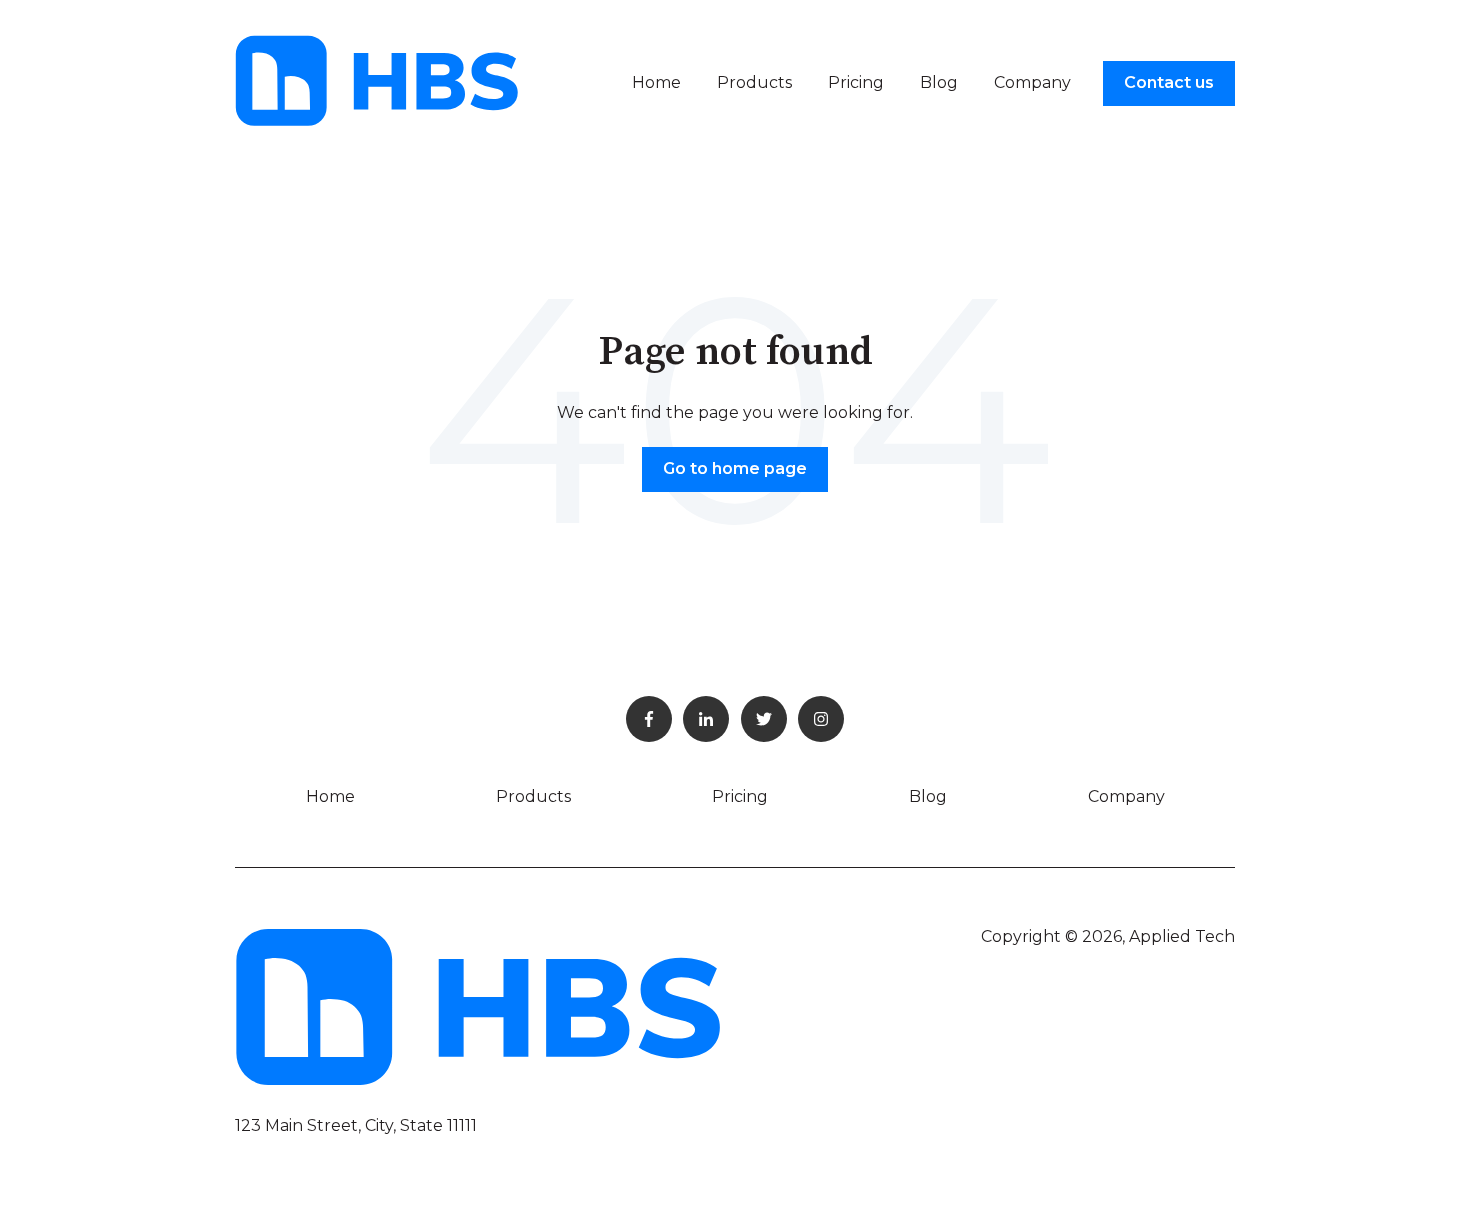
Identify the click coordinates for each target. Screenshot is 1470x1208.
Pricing (856, 82)
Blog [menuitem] (928, 796)
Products (754, 82)
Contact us (1169, 82)
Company (1032, 82)
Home (656, 82)
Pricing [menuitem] (740, 796)
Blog (939, 82)
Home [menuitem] (330, 796)
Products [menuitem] (533, 796)
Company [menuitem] (1126, 796)
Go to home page (735, 468)
